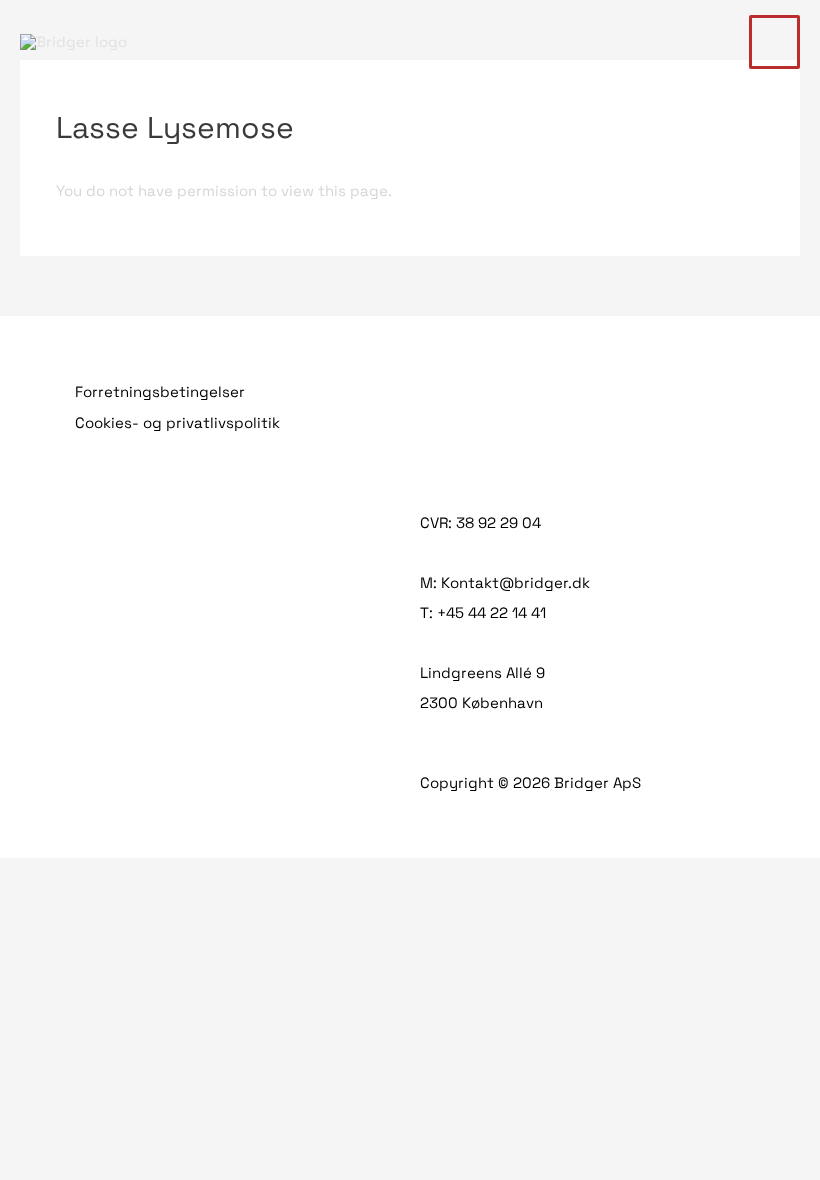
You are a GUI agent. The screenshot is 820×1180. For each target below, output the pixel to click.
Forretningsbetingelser (160, 391)
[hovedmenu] (775, 42)
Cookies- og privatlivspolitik (177, 422)
